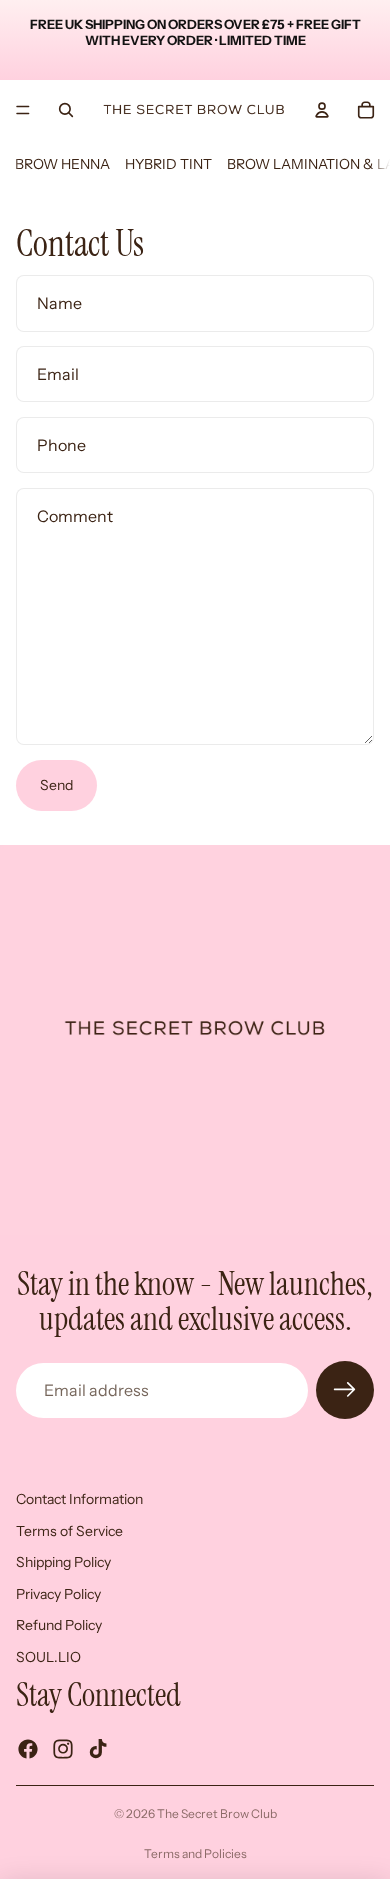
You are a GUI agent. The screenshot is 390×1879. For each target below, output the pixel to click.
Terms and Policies (195, 1853)
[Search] (66, 110)
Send (56, 785)
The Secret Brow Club (217, 1813)
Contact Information (79, 1499)
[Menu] (23, 110)
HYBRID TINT (168, 164)
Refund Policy (59, 1625)
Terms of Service (69, 1530)
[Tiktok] (98, 1749)
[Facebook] (28, 1749)
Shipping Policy (63, 1562)
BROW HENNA (62, 164)
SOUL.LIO (48, 1657)
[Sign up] (345, 1390)
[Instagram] (63, 1749)
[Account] (322, 110)
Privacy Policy (58, 1594)
